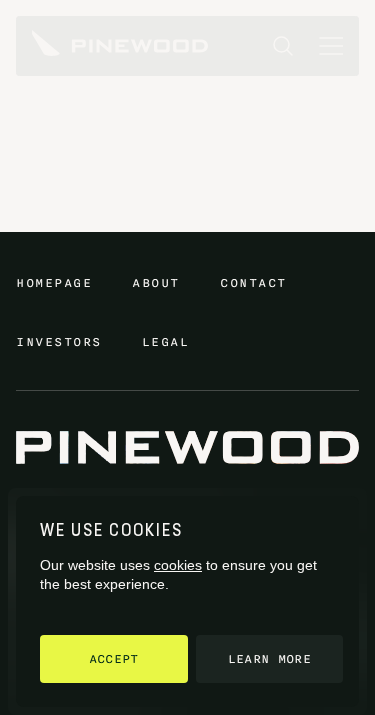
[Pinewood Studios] (120, 46)
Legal (166, 342)
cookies (178, 565)
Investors (59, 342)
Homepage (54, 283)
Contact (253, 283)
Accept (114, 659)
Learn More (269, 659)
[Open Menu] (331, 46)
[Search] (283, 46)
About (156, 283)
